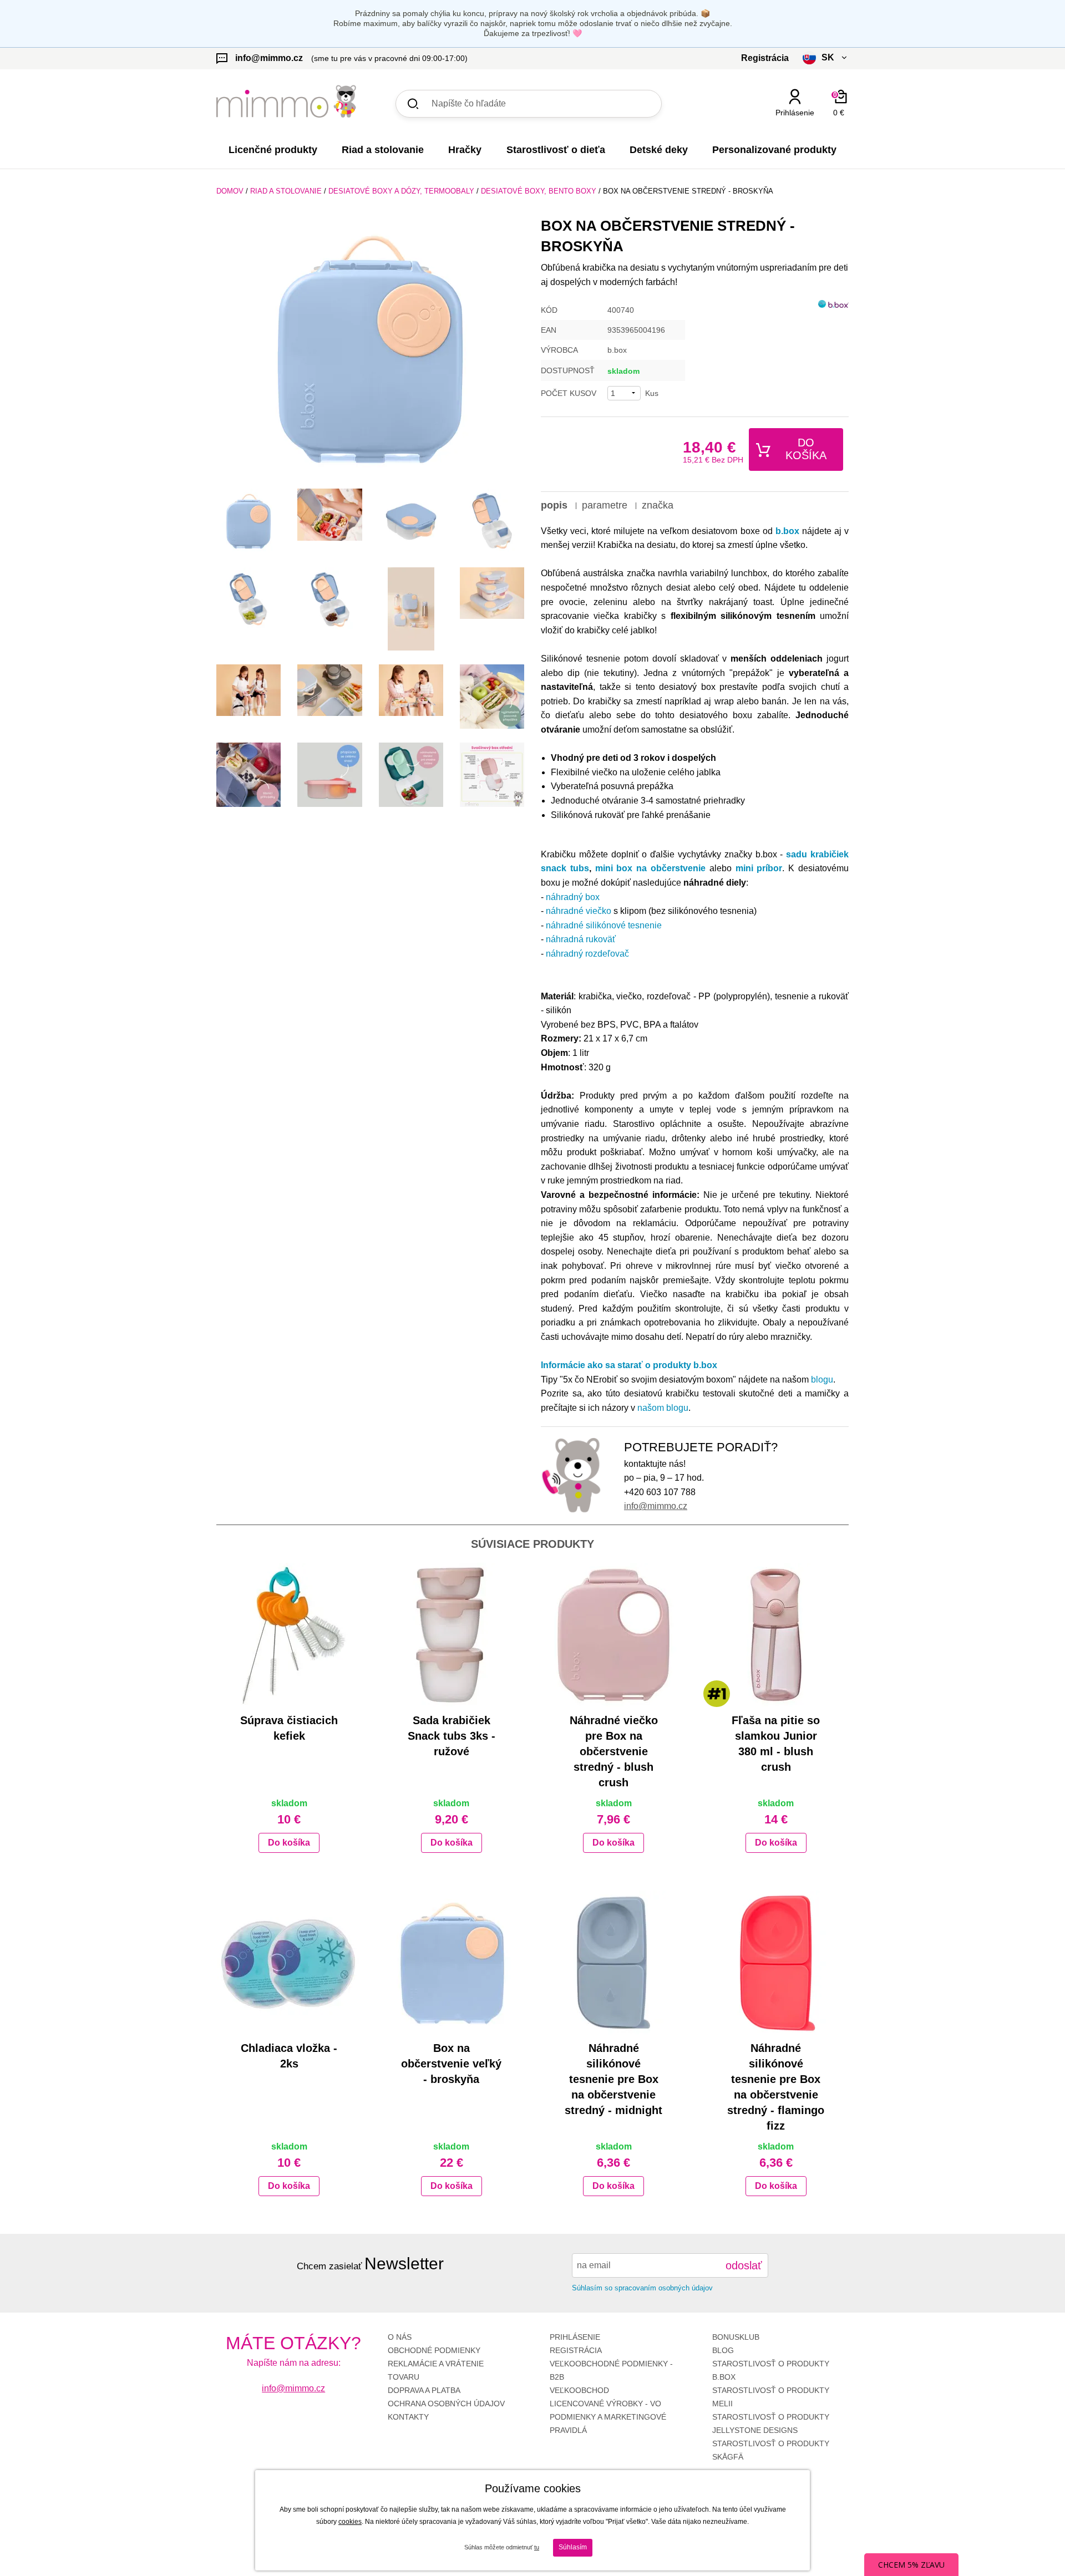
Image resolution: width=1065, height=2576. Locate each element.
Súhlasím (573, 2547)
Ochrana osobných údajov (446, 2404)
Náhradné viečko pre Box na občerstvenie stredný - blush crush (614, 1751)
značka (658, 505)
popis (554, 505)
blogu (822, 1380)
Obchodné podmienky (434, 2350)
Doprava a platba (424, 2390)
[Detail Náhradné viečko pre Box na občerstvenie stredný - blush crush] (614, 1635)
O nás (400, 2337)
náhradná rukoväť (581, 939)
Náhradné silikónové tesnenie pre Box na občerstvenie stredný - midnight (613, 2079)
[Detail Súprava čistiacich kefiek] (289, 1635)
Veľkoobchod (579, 2390)
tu (537, 2547)
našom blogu (663, 1408)
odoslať (744, 2265)
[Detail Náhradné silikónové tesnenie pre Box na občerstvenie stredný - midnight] (614, 1963)
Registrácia (576, 2350)
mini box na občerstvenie (650, 868)
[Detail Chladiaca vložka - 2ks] (289, 1963)
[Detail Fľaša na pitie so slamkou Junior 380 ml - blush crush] (776, 1635)
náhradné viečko (579, 911)
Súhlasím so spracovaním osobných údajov (642, 2288)
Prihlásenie (575, 2337)
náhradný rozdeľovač (587, 954)
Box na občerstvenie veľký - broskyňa (451, 2064)
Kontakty (408, 2417)
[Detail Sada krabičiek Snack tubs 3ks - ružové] (452, 1635)
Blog (723, 2350)
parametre (605, 505)
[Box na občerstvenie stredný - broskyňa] (370, 349)
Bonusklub (736, 2337)
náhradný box (573, 897)
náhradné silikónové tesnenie (604, 925)
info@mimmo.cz (656, 1506)
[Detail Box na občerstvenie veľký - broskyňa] (452, 1963)
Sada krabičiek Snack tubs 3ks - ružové (452, 1736)
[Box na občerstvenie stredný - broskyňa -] (248, 521)
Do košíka (806, 449)
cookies (350, 2522)
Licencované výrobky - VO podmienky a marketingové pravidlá (608, 2417)
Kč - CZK (784, 132)
